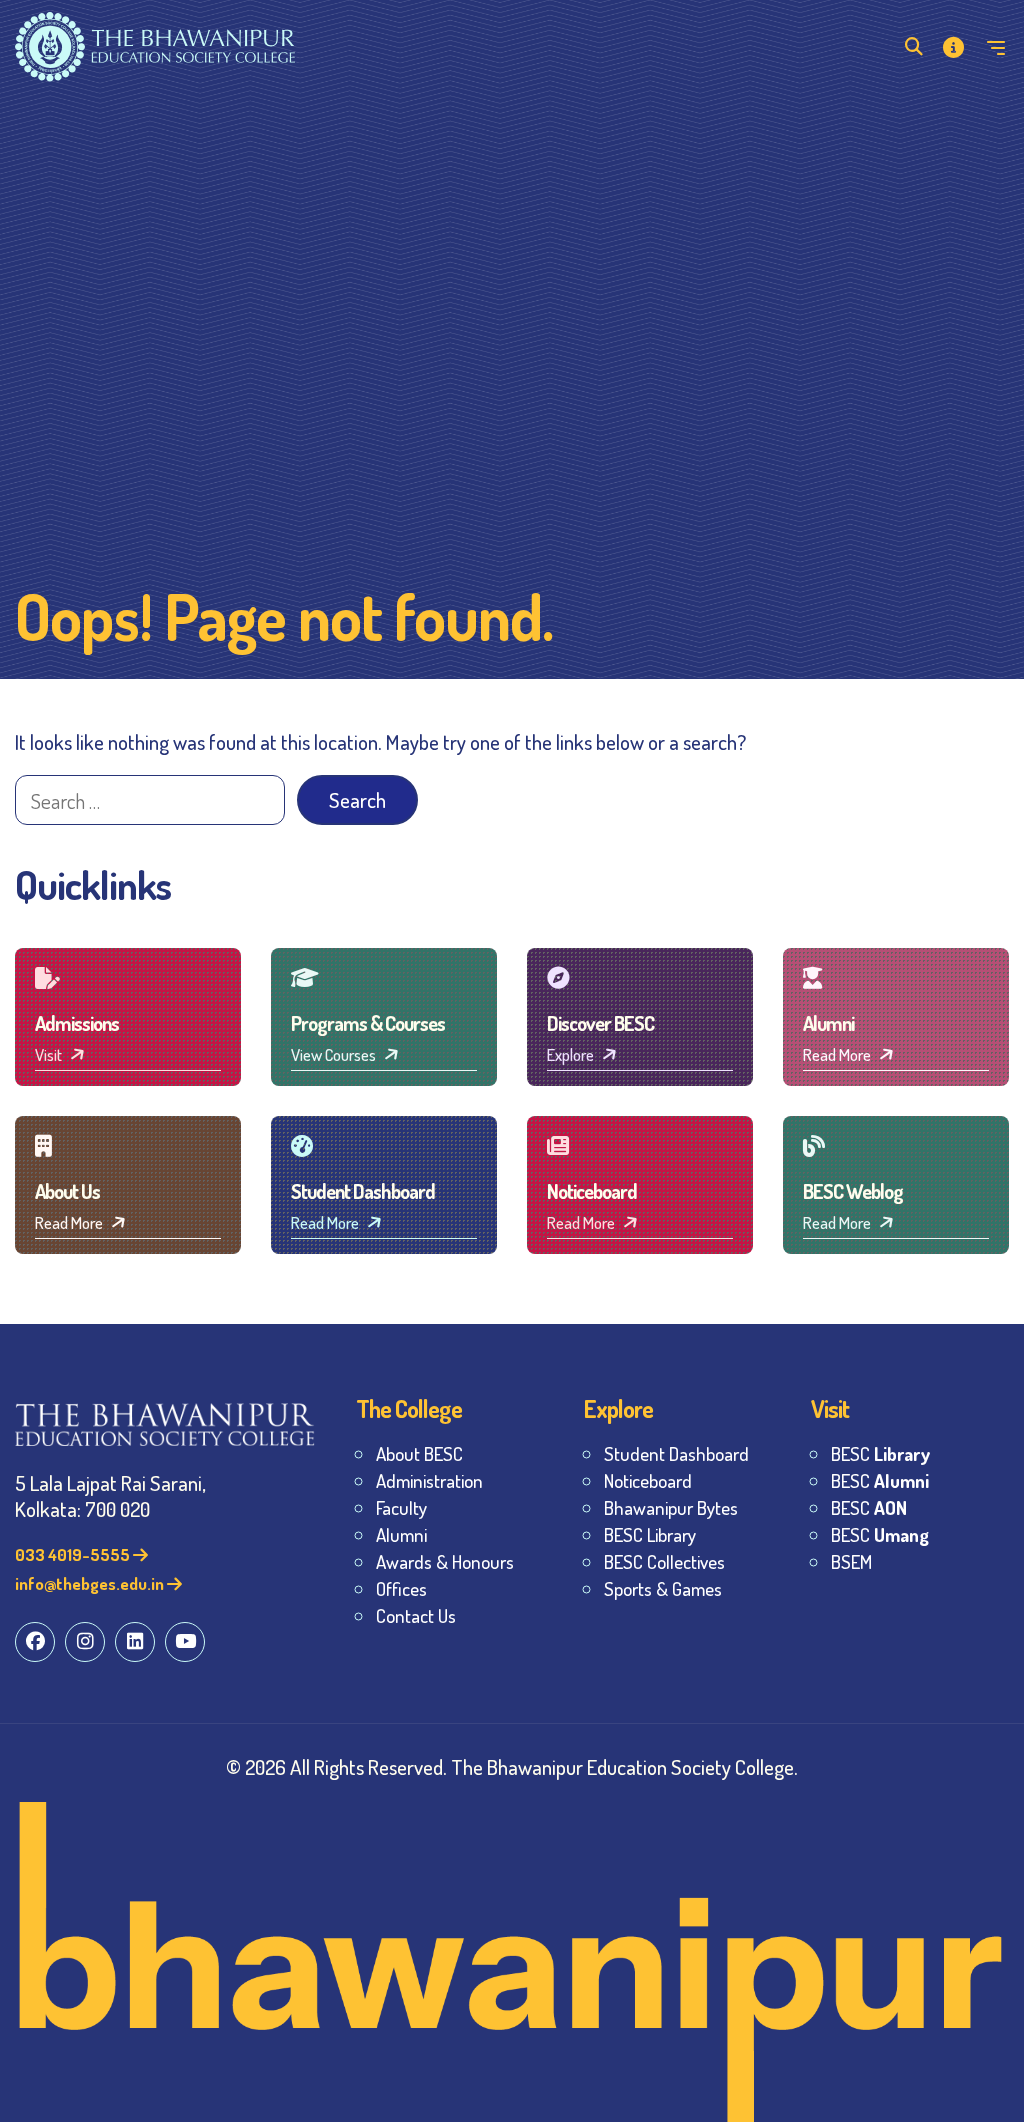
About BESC (419, 1453)
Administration (429, 1480)
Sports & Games (663, 1588)
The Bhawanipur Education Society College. (624, 1766)
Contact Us (416, 1615)
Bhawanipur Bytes (671, 1507)
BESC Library (650, 1534)
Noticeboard (648, 1480)
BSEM (851, 1561)
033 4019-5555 (74, 1554)
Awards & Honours (445, 1561)
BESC (880, 1453)
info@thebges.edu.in (91, 1583)
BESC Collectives (664, 1561)
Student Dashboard (676, 1453)
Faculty (401, 1507)
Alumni (401, 1534)
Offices (401, 1588)
